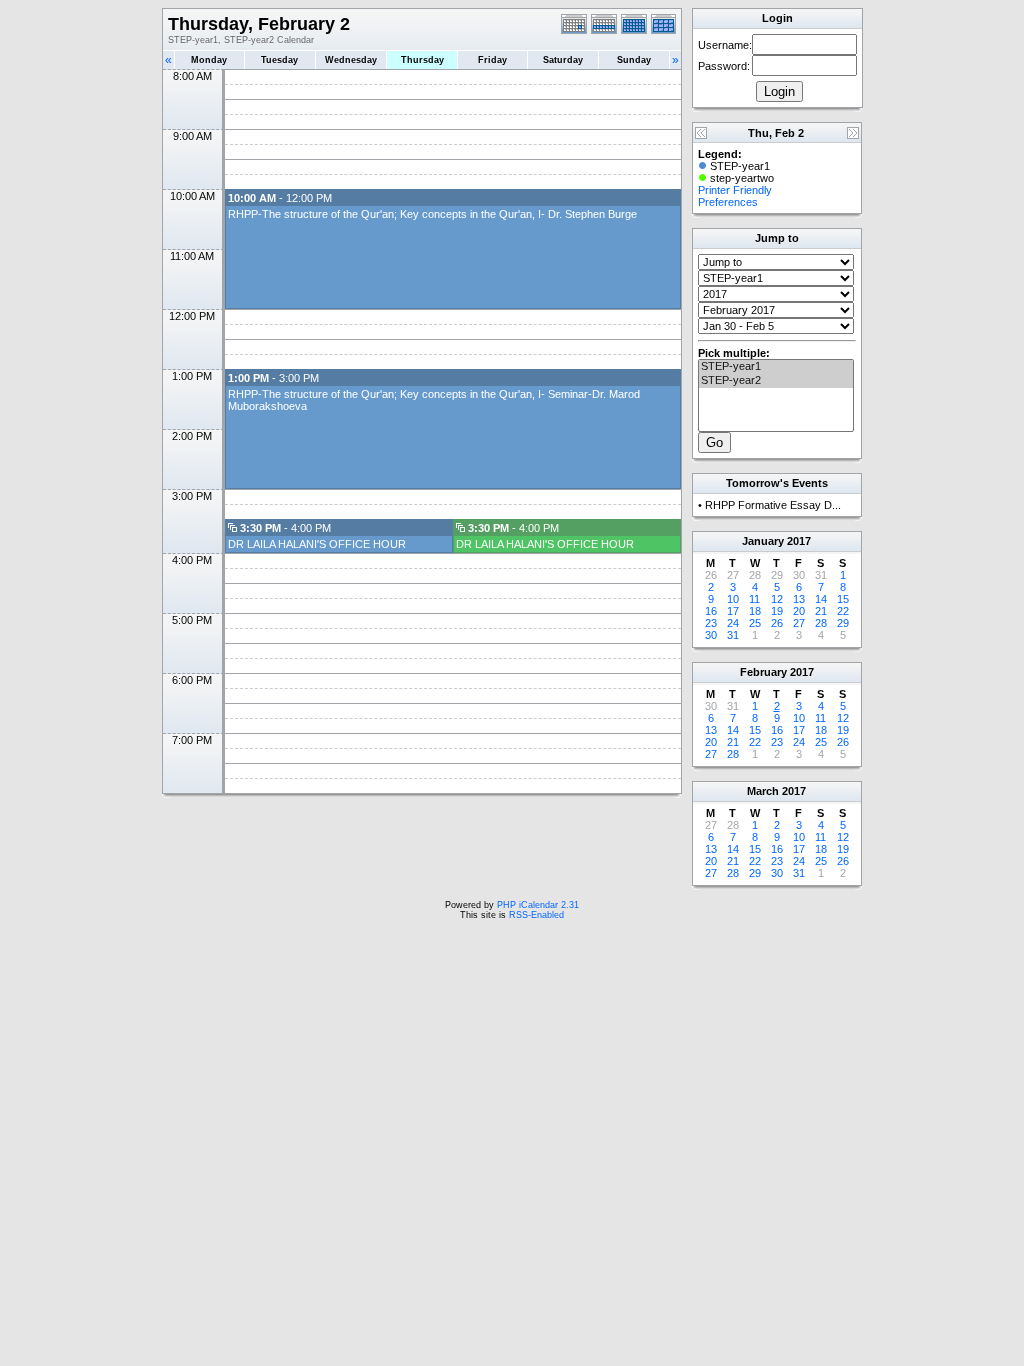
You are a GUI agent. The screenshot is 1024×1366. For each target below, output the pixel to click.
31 (733, 635)
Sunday (634, 60)
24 (733, 623)
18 (755, 611)
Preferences (728, 202)
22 (843, 611)
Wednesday (351, 60)
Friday (492, 60)
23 (711, 623)
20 (799, 611)
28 (821, 623)
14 (821, 599)
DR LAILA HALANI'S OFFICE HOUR (317, 544)
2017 (799, 541)
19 (777, 611)
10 (733, 599)
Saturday (563, 60)
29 (843, 623)
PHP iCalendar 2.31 (538, 905)
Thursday (422, 60)
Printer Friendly (735, 190)
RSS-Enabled (536, 915)
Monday (209, 60)
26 (777, 623)
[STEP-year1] (776, 367)
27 (799, 623)
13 (799, 599)
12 (777, 599)
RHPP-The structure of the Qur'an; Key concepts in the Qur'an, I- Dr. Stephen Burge (432, 214)
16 (711, 611)
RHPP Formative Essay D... (773, 505)
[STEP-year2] (776, 381)
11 (754, 599)
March (763, 791)
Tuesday (279, 60)
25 (755, 623)
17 (733, 611)
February (763, 672)
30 (711, 635)
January (763, 541)
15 (843, 599)
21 (821, 611)
